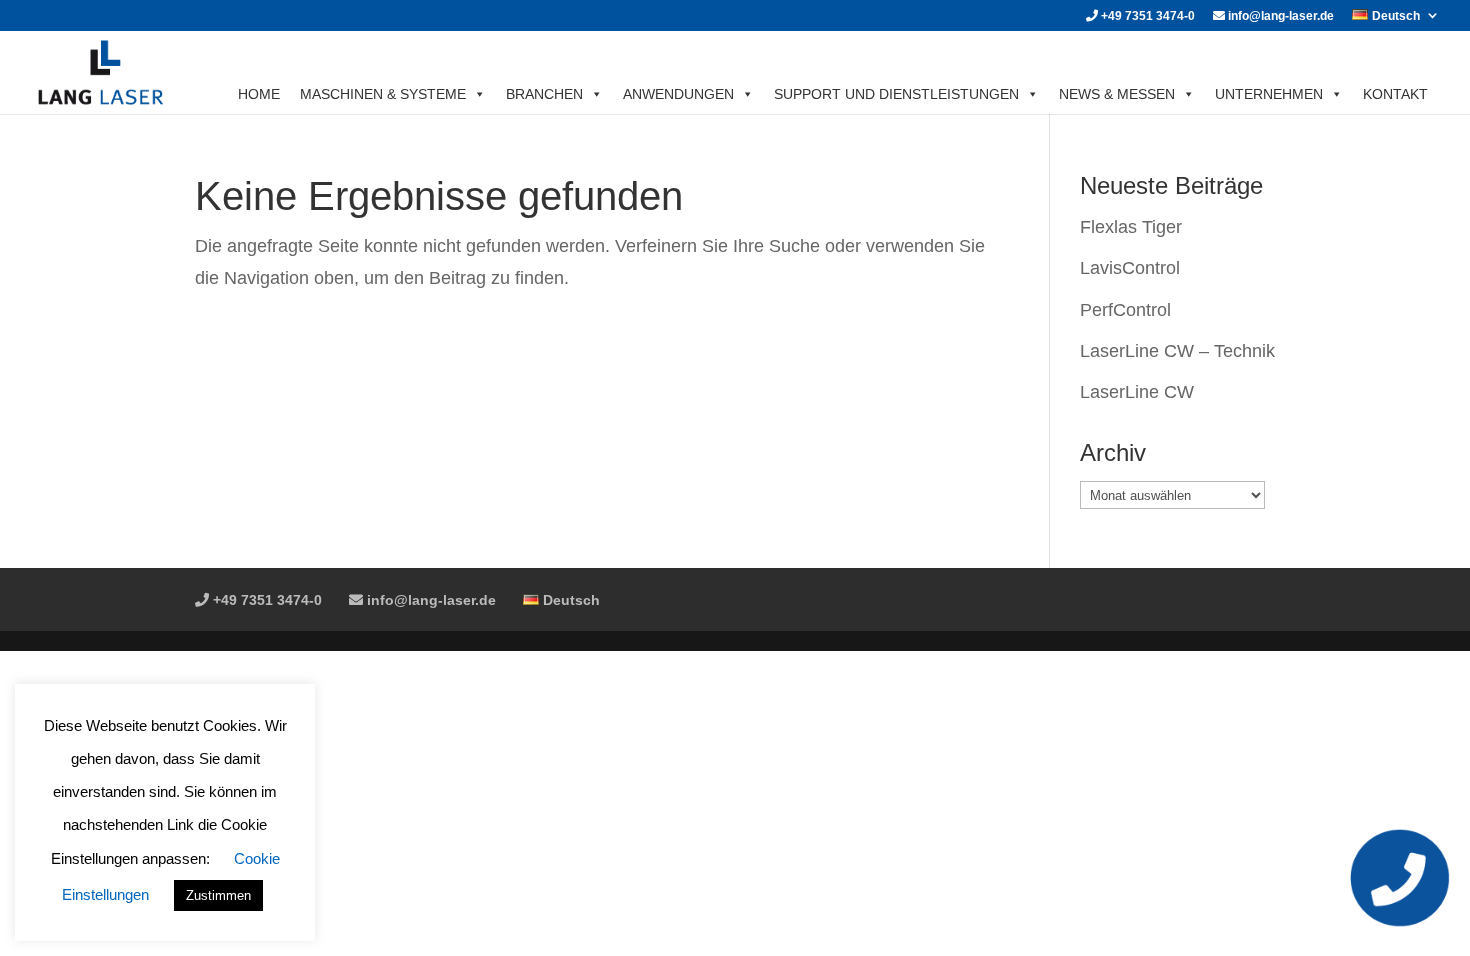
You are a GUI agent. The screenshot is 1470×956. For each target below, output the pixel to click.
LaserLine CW (1137, 392)
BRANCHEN (544, 94)
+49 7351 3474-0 (1146, 16)
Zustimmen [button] (218, 895)
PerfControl (1125, 310)
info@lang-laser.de (1279, 16)
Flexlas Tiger (1131, 227)
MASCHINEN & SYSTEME (383, 94)
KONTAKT (1395, 94)
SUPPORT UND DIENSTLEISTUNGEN (896, 94)
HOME (259, 94)
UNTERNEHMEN (1269, 94)
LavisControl (1130, 268)
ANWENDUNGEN (678, 94)
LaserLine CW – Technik (1177, 351)
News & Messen (1117, 94)
